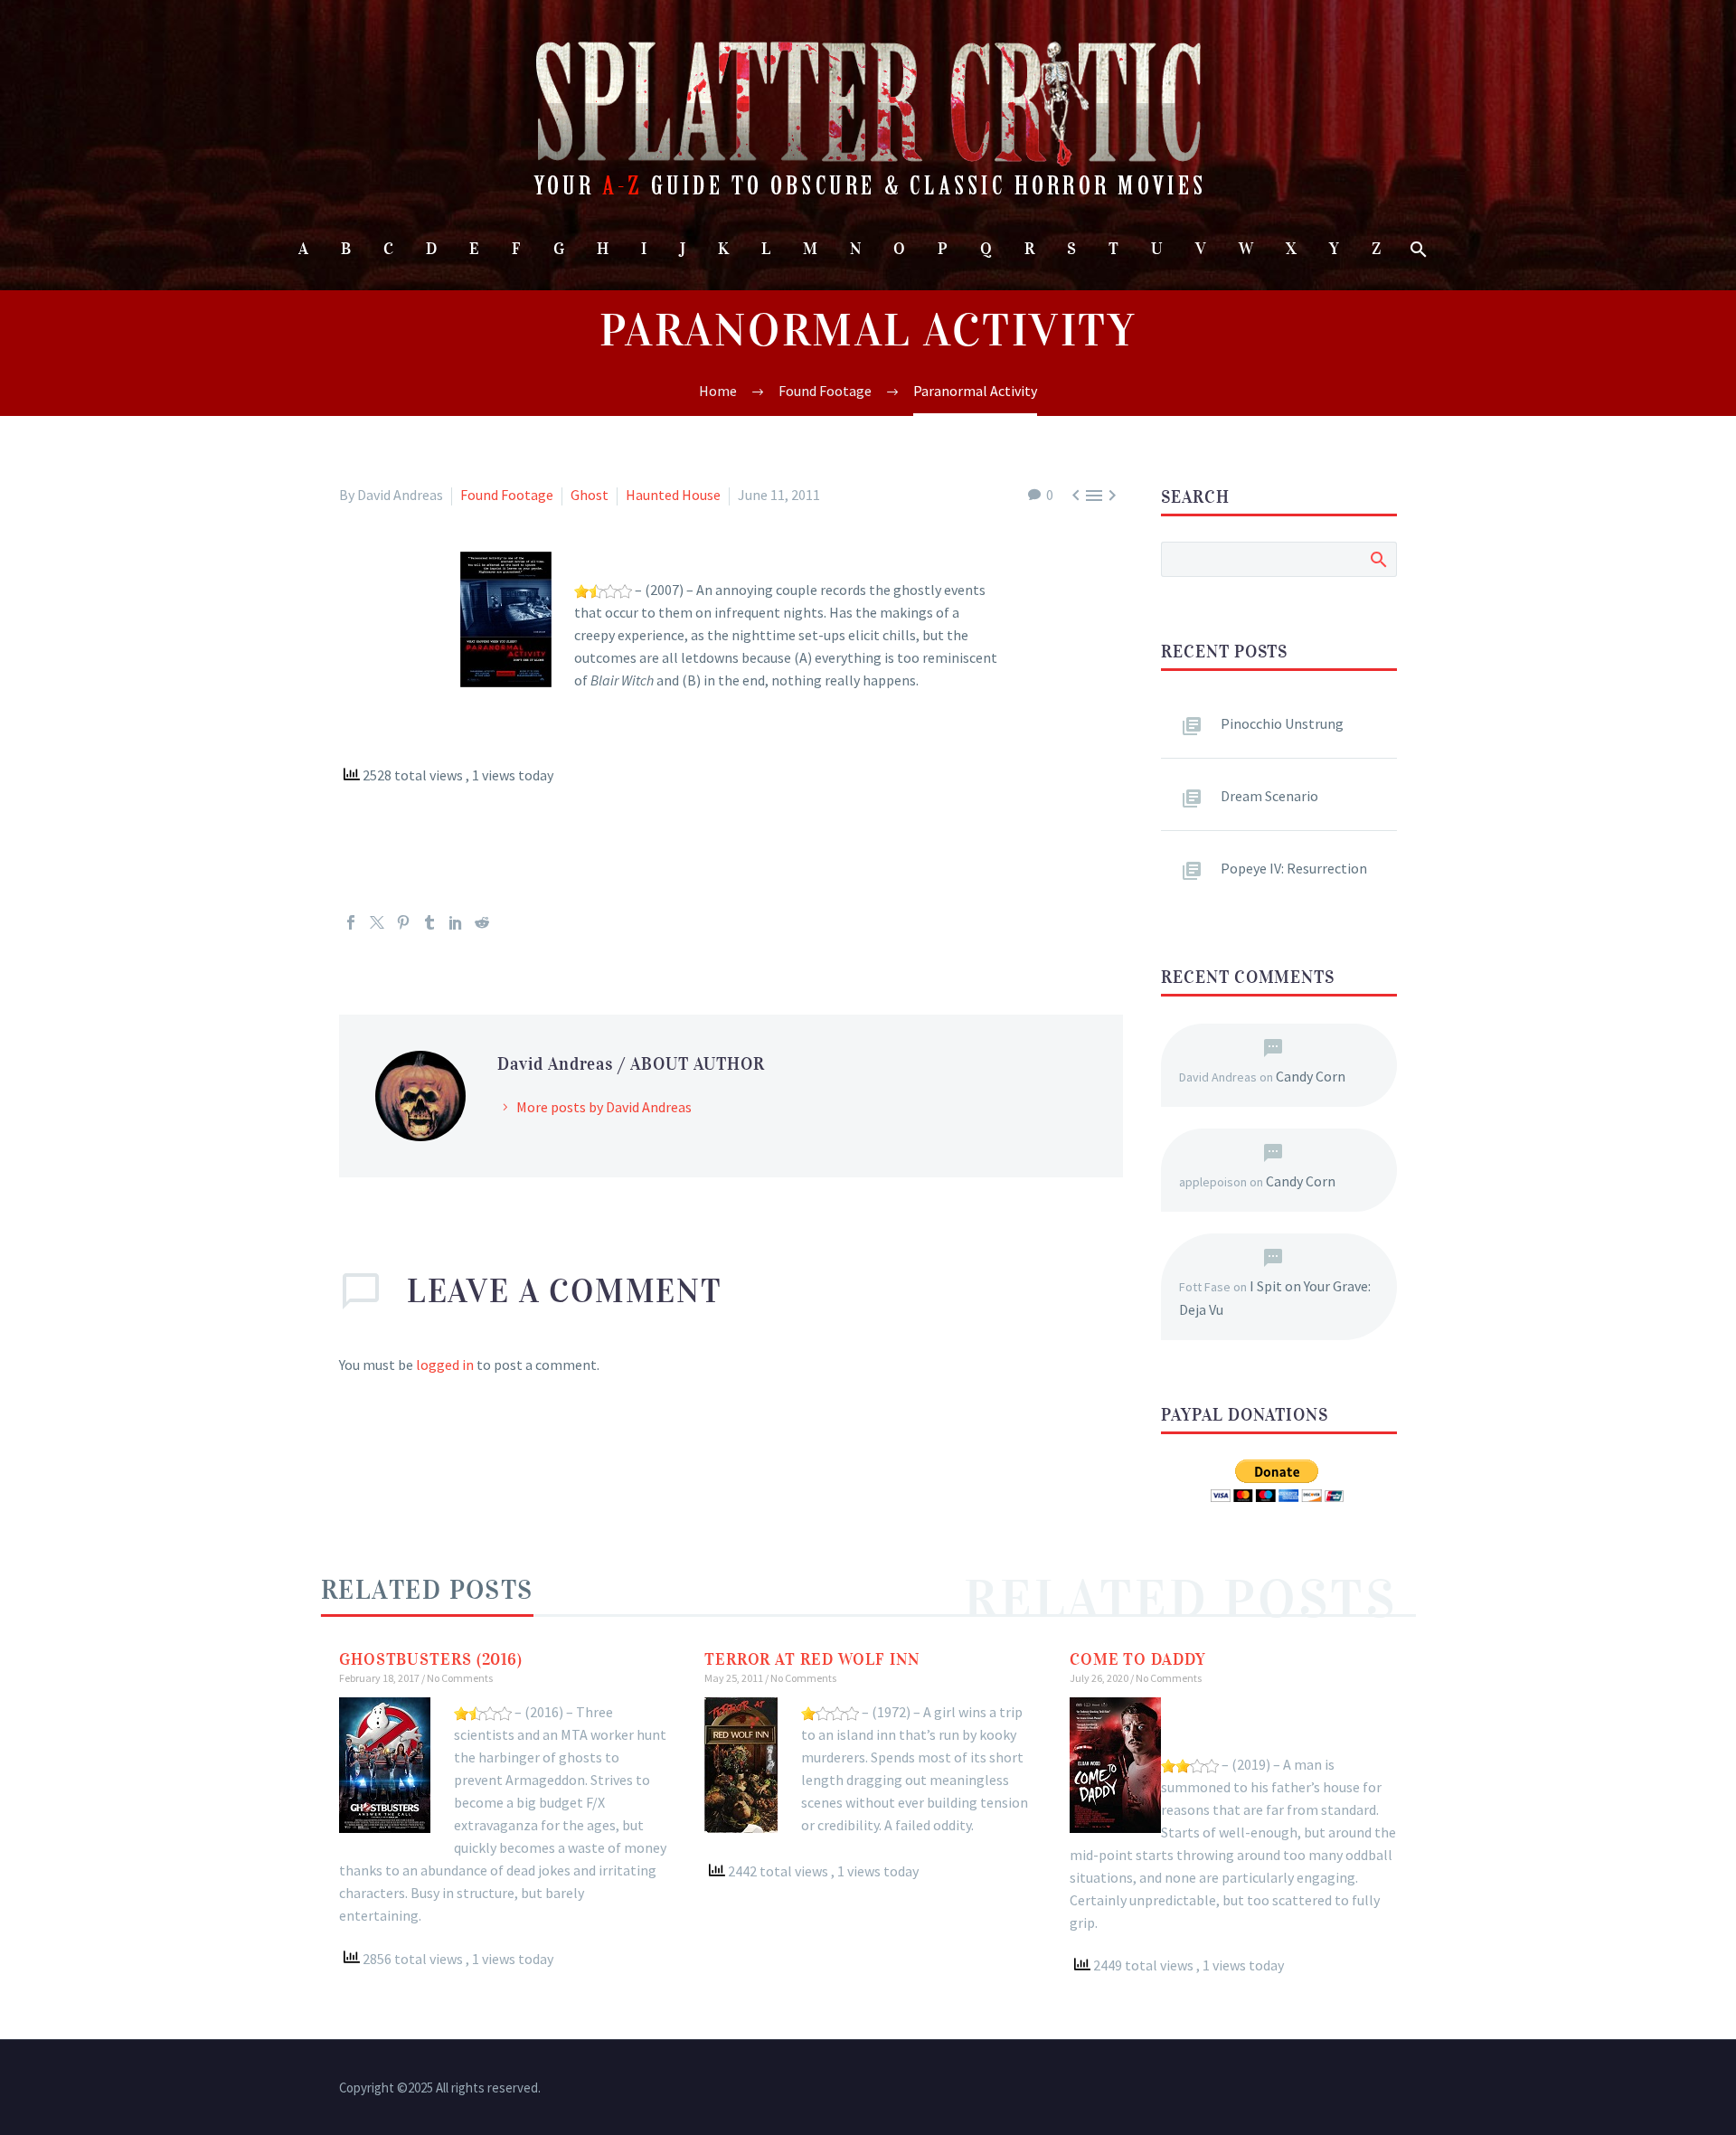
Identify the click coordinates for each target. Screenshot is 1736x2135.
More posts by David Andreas (604, 1107)
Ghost (590, 495)
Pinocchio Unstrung (1282, 723)
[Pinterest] (403, 922)
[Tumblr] (429, 922)
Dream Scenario (1269, 796)
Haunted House (673, 495)
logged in (445, 1365)
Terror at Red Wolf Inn (812, 1659)
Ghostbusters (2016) (431, 1659)
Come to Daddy (1138, 1659)
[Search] (1417, 249)
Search (1377, 559)
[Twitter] (377, 922)
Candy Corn (1311, 1076)
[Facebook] (351, 922)
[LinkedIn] (456, 922)
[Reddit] (482, 922)
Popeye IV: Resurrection (1294, 868)
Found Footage (507, 495)
